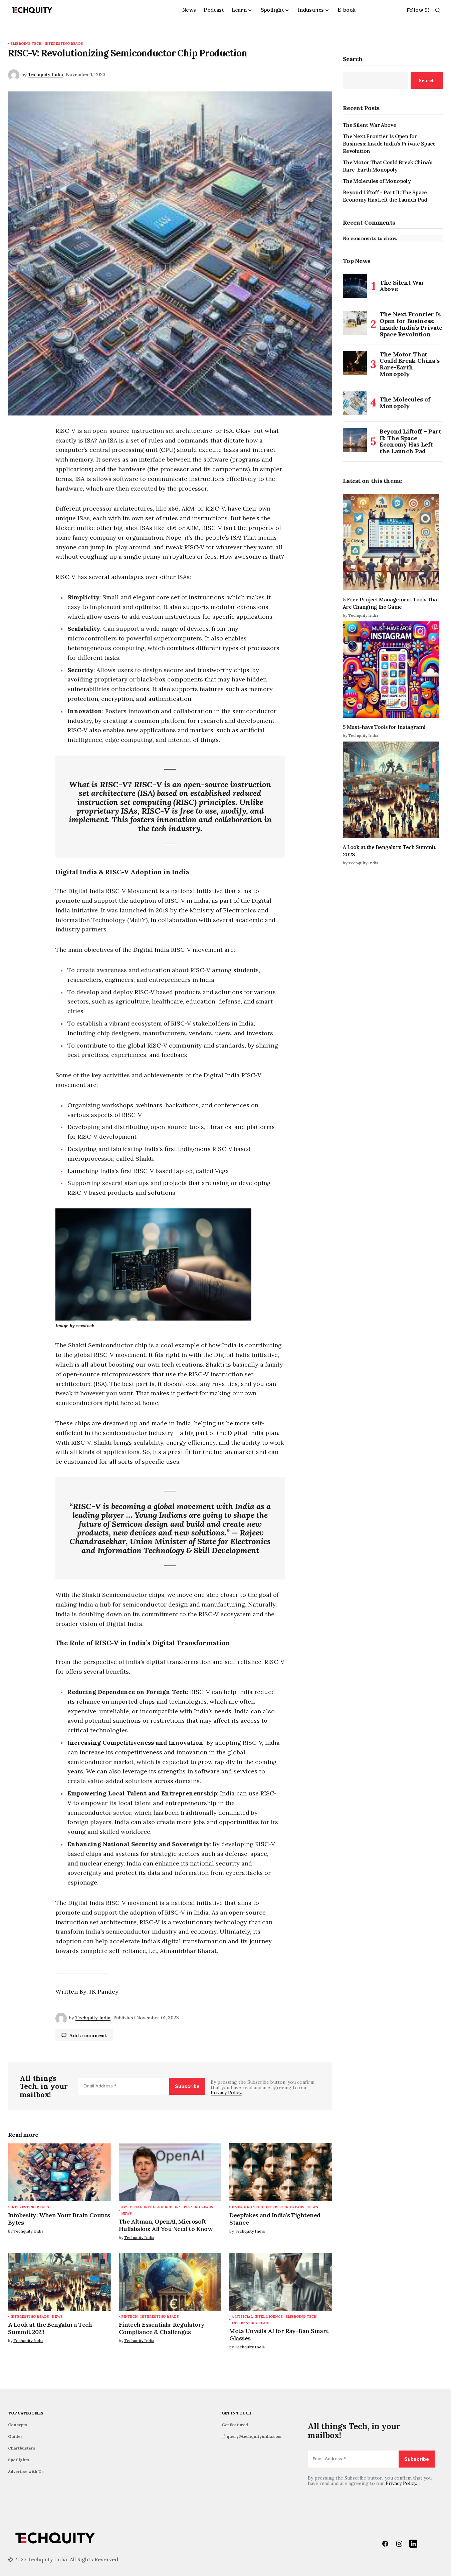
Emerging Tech (26, 44)
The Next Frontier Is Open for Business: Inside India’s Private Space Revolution (389, 144)
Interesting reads (64, 44)
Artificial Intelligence (147, 2207)
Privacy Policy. (226, 2092)
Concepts (18, 2425)
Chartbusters (22, 2448)
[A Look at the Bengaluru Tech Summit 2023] (59, 2282)
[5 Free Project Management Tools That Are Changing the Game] (393, 542)
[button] (438, 10)
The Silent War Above (369, 125)
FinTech (129, 2317)
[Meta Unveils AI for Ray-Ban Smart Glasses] (281, 2282)
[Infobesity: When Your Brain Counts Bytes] (59, 2172)
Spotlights (19, 2460)
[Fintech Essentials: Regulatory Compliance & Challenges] (170, 2282)
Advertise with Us (26, 2471)
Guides (15, 2436)
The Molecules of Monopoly (377, 181)
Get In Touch (237, 2413)
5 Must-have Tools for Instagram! (384, 727)
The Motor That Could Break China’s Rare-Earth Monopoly (388, 166)
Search (353, 59)
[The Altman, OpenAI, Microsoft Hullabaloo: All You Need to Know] (170, 2172)
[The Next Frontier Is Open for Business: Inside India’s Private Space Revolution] (355, 323)
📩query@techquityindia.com (252, 2436)
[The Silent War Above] (355, 286)
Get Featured (235, 2425)
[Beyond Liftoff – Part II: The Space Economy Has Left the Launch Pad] (355, 440)
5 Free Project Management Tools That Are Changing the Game (391, 603)
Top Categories (26, 2413)
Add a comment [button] (88, 2035)
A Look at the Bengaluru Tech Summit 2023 (389, 851)
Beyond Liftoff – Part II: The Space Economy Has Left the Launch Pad (385, 196)
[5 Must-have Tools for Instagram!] (393, 670)
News (127, 2213)
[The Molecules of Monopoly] (355, 403)
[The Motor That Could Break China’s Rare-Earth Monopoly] (355, 363)
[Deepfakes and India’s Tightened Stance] (281, 2172)
